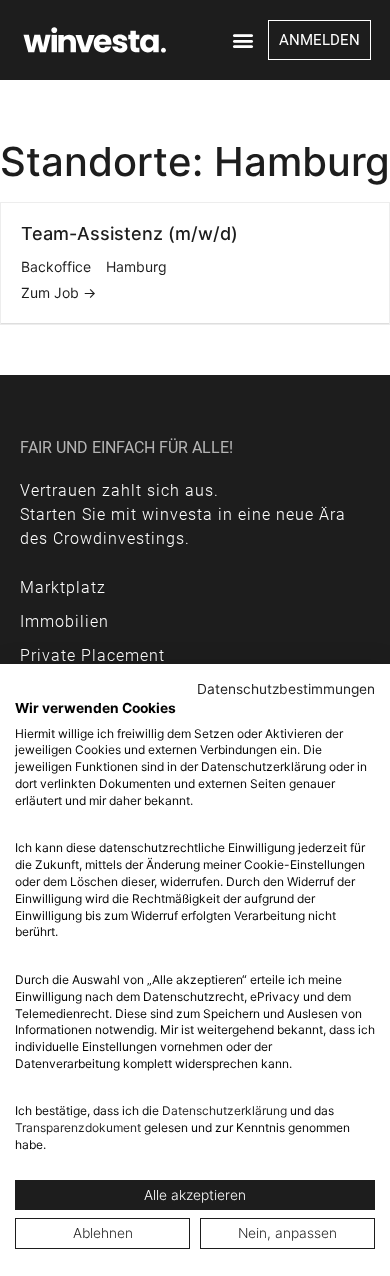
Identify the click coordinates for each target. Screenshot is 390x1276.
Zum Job (52, 292)
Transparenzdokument (78, 1127)
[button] (243, 40)
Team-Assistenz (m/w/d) (129, 233)
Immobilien (64, 621)
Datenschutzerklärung (224, 1110)
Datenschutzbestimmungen (286, 689)
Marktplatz (63, 587)
